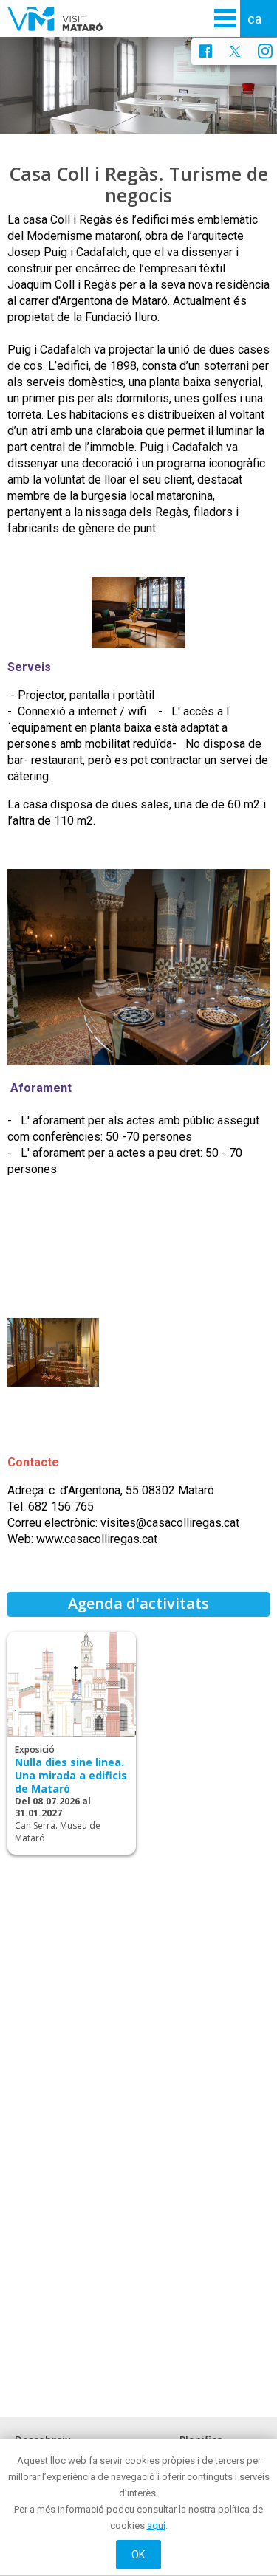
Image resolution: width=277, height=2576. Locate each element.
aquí (156, 2525)
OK (138, 2555)
